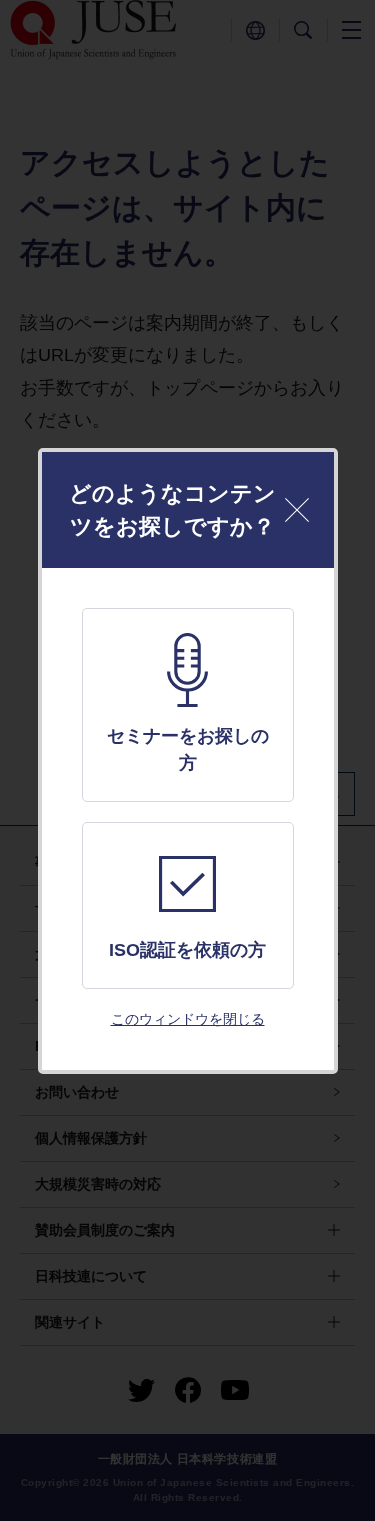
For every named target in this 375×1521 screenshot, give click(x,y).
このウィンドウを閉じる (188, 1019)
